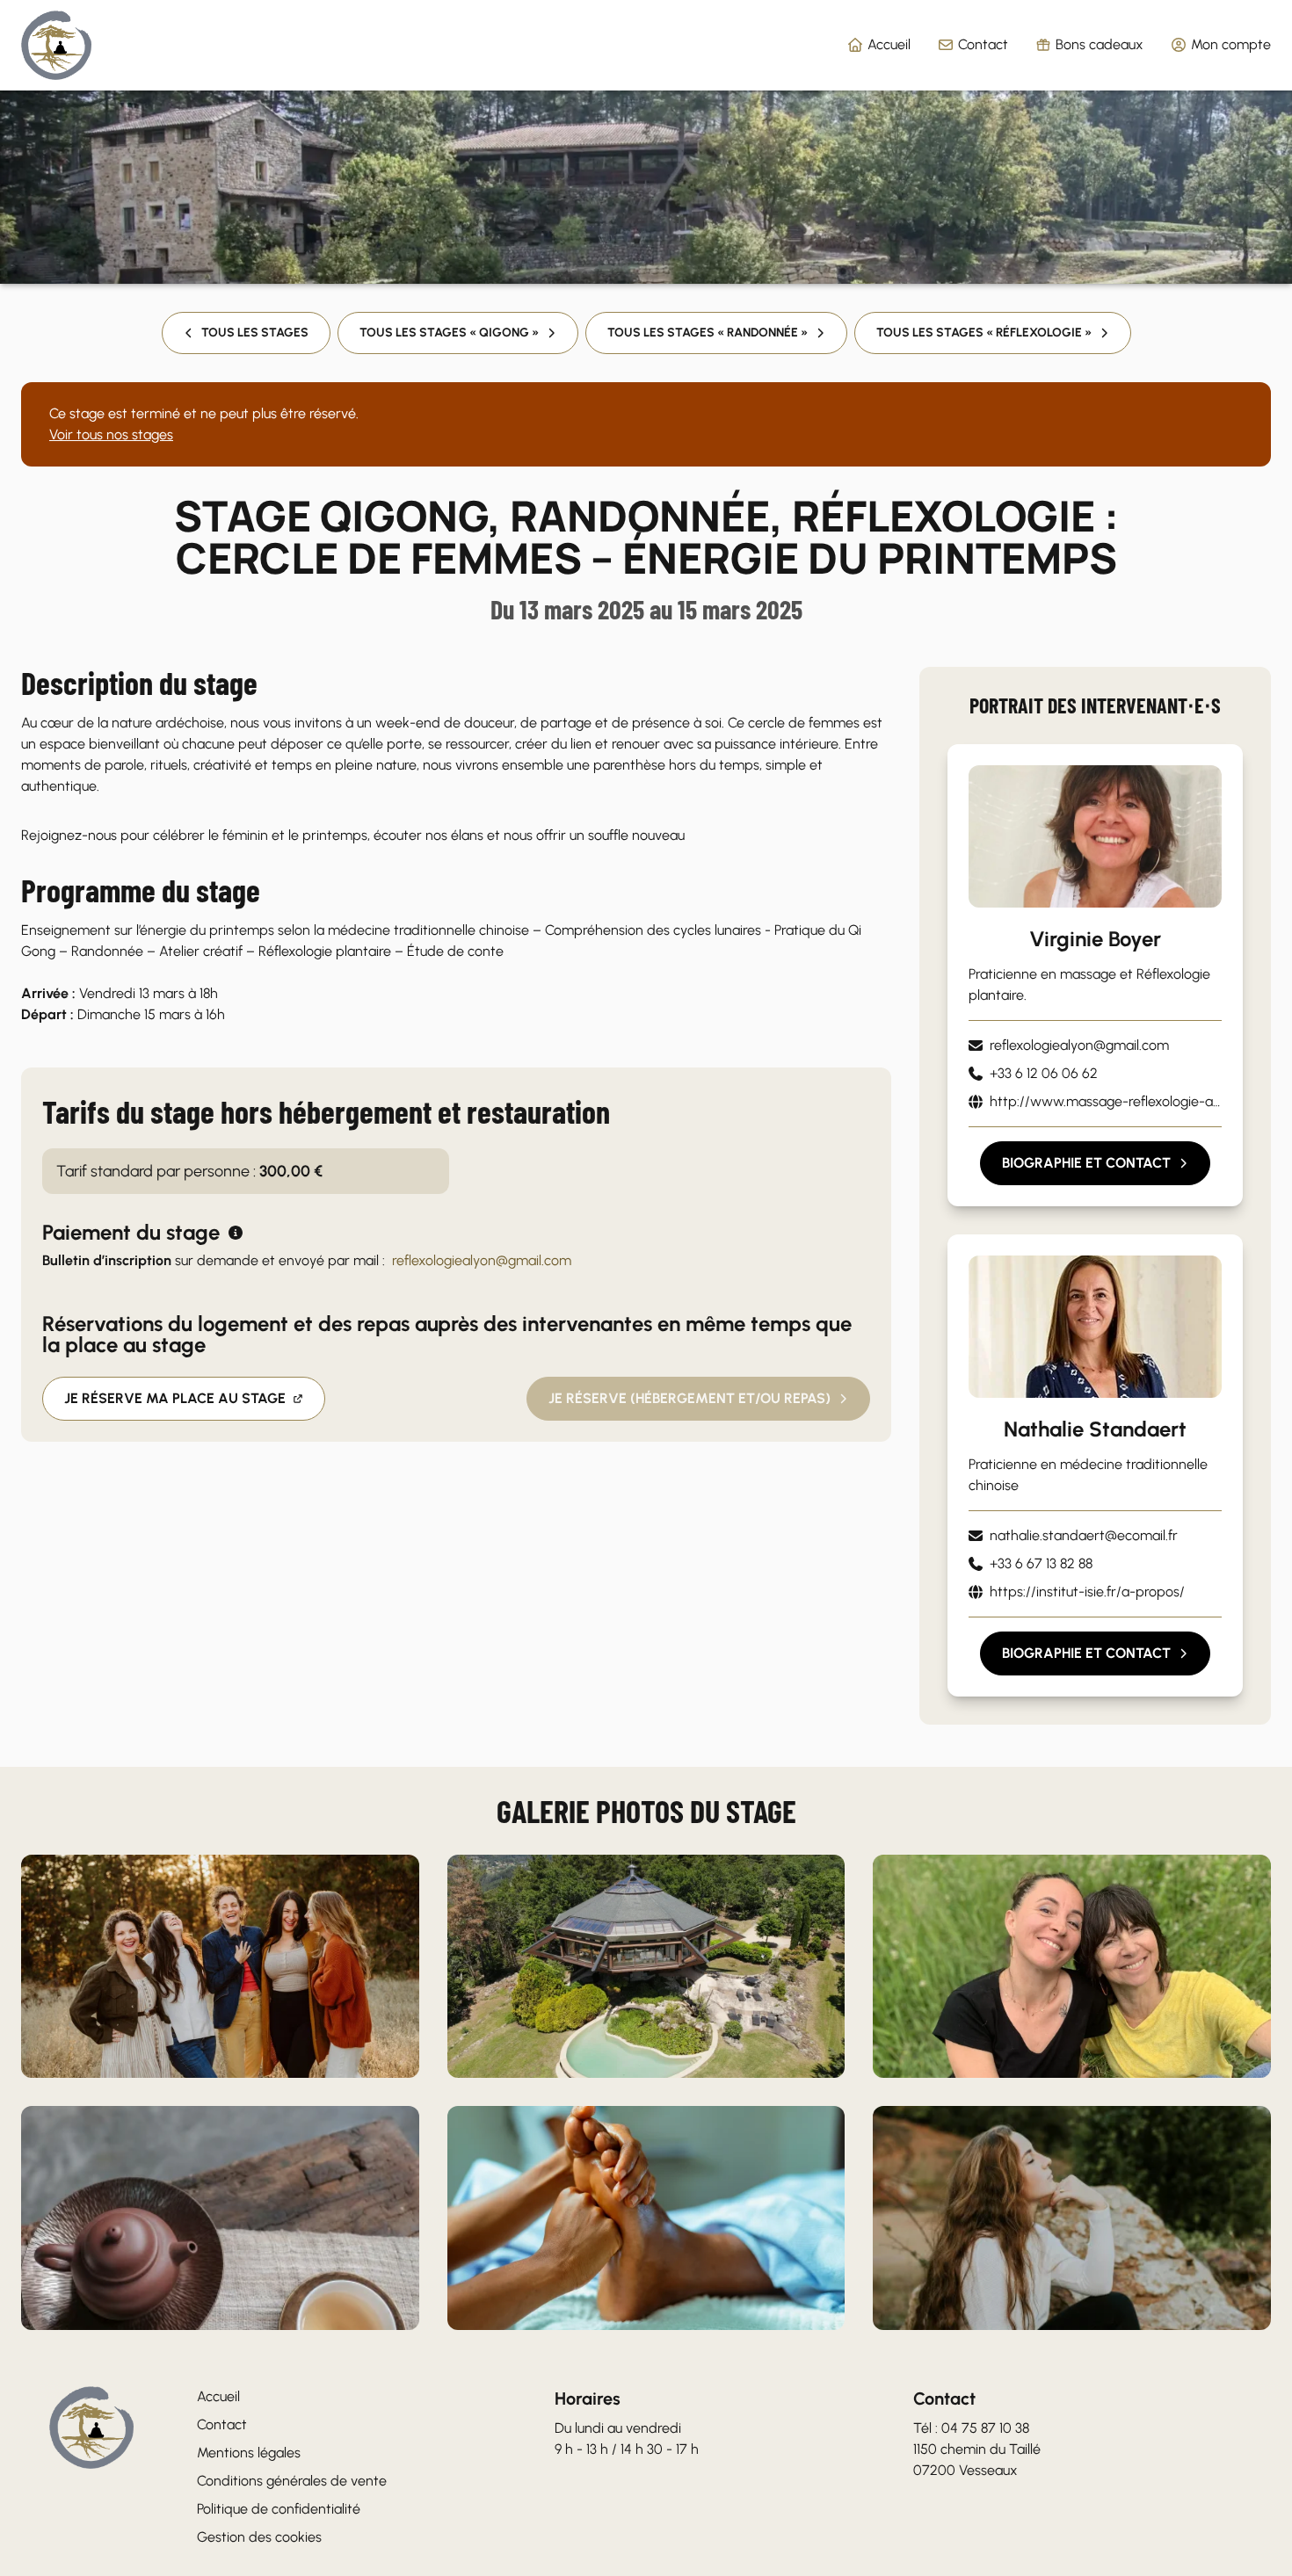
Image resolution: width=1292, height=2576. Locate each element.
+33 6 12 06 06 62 (1044, 1073)
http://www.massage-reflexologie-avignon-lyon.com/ (1106, 1101)
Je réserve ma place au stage (175, 1398)
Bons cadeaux (1100, 44)
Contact (983, 44)
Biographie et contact (1086, 1163)
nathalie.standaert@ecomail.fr (1084, 1535)
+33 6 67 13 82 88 (1041, 1563)
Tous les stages (255, 333)
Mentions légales (249, 2453)
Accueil (889, 44)
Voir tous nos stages (111, 434)
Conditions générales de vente (292, 2481)
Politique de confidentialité (279, 2509)
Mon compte (1231, 44)
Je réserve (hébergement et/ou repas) (690, 1398)
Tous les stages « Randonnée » (708, 333)
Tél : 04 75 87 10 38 (971, 2428)
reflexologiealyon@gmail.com (482, 1260)
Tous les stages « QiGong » (449, 333)
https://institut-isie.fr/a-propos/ (1087, 1592)
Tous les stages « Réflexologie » (984, 333)
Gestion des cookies (259, 2537)
